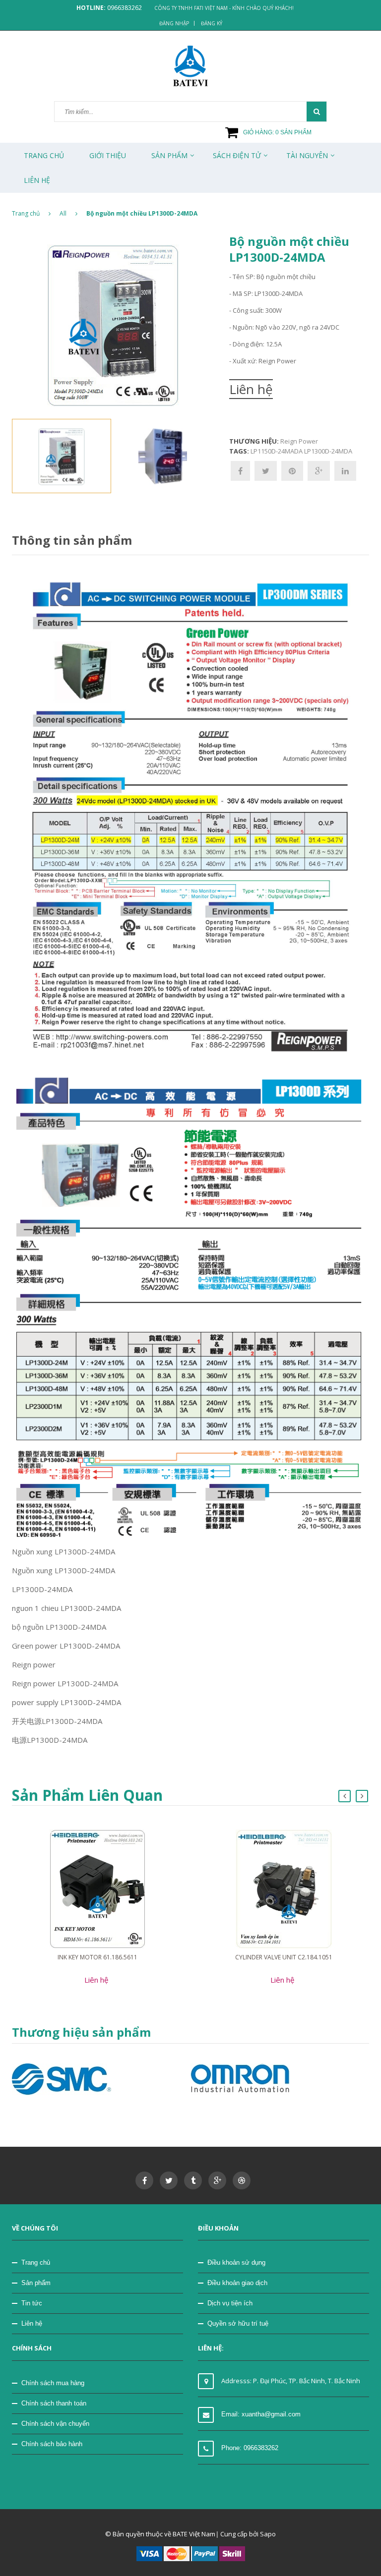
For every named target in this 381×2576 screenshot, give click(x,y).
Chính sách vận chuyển (55, 2424)
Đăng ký (212, 23)
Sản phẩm (36, 2283)
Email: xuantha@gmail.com (261, 2414)
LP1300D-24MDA (328, 451)
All (63, 213)
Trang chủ (36, 2262)
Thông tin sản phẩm (72, 540)
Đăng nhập (174, 23)
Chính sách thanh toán (54, 2403)
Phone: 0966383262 (250, 2448)
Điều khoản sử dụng (236, 2262)
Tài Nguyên (307, 155)
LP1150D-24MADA (277, 451)
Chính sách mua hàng (53, 2383)
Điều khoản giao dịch (237, 2283)
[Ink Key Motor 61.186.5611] (97, 1889)
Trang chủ (44, 155)
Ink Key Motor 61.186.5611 (97, 1957)
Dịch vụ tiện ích (230, 2303)
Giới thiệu (108, 155)
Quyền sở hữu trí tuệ (238, 2323)
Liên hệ (32, 2323)
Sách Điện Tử (237, 155)
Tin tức (32, 2303)
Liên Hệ (37, 180)
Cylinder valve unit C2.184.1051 (284, 1957)
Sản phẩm (169, 155)
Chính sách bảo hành (52, 2444)
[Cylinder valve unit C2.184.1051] (284, 1889)
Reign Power (299, 441)
